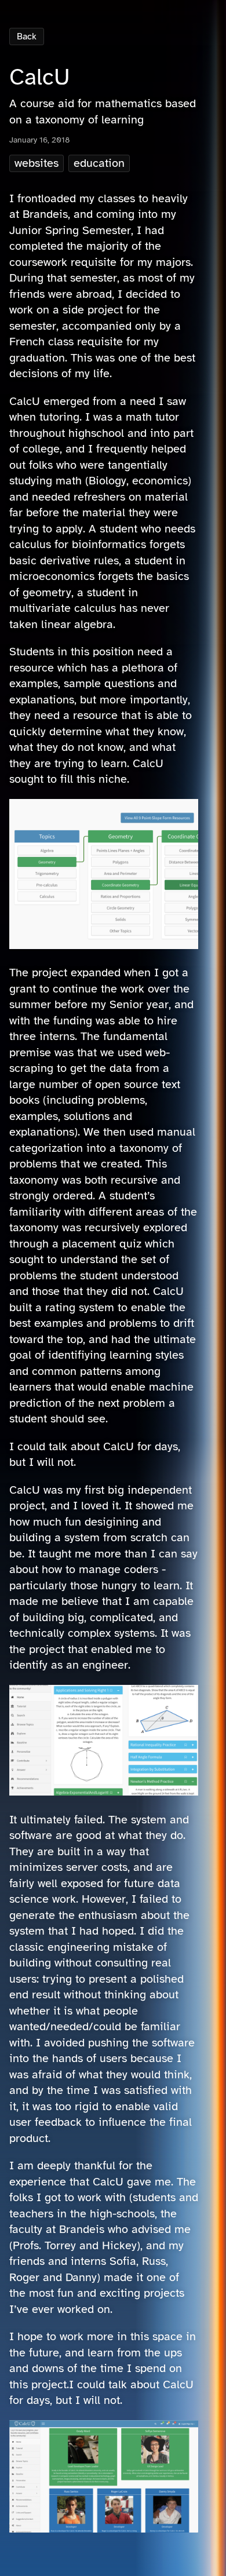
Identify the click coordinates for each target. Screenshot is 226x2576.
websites (37, 163)
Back (27, 37)
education (99, 163)
